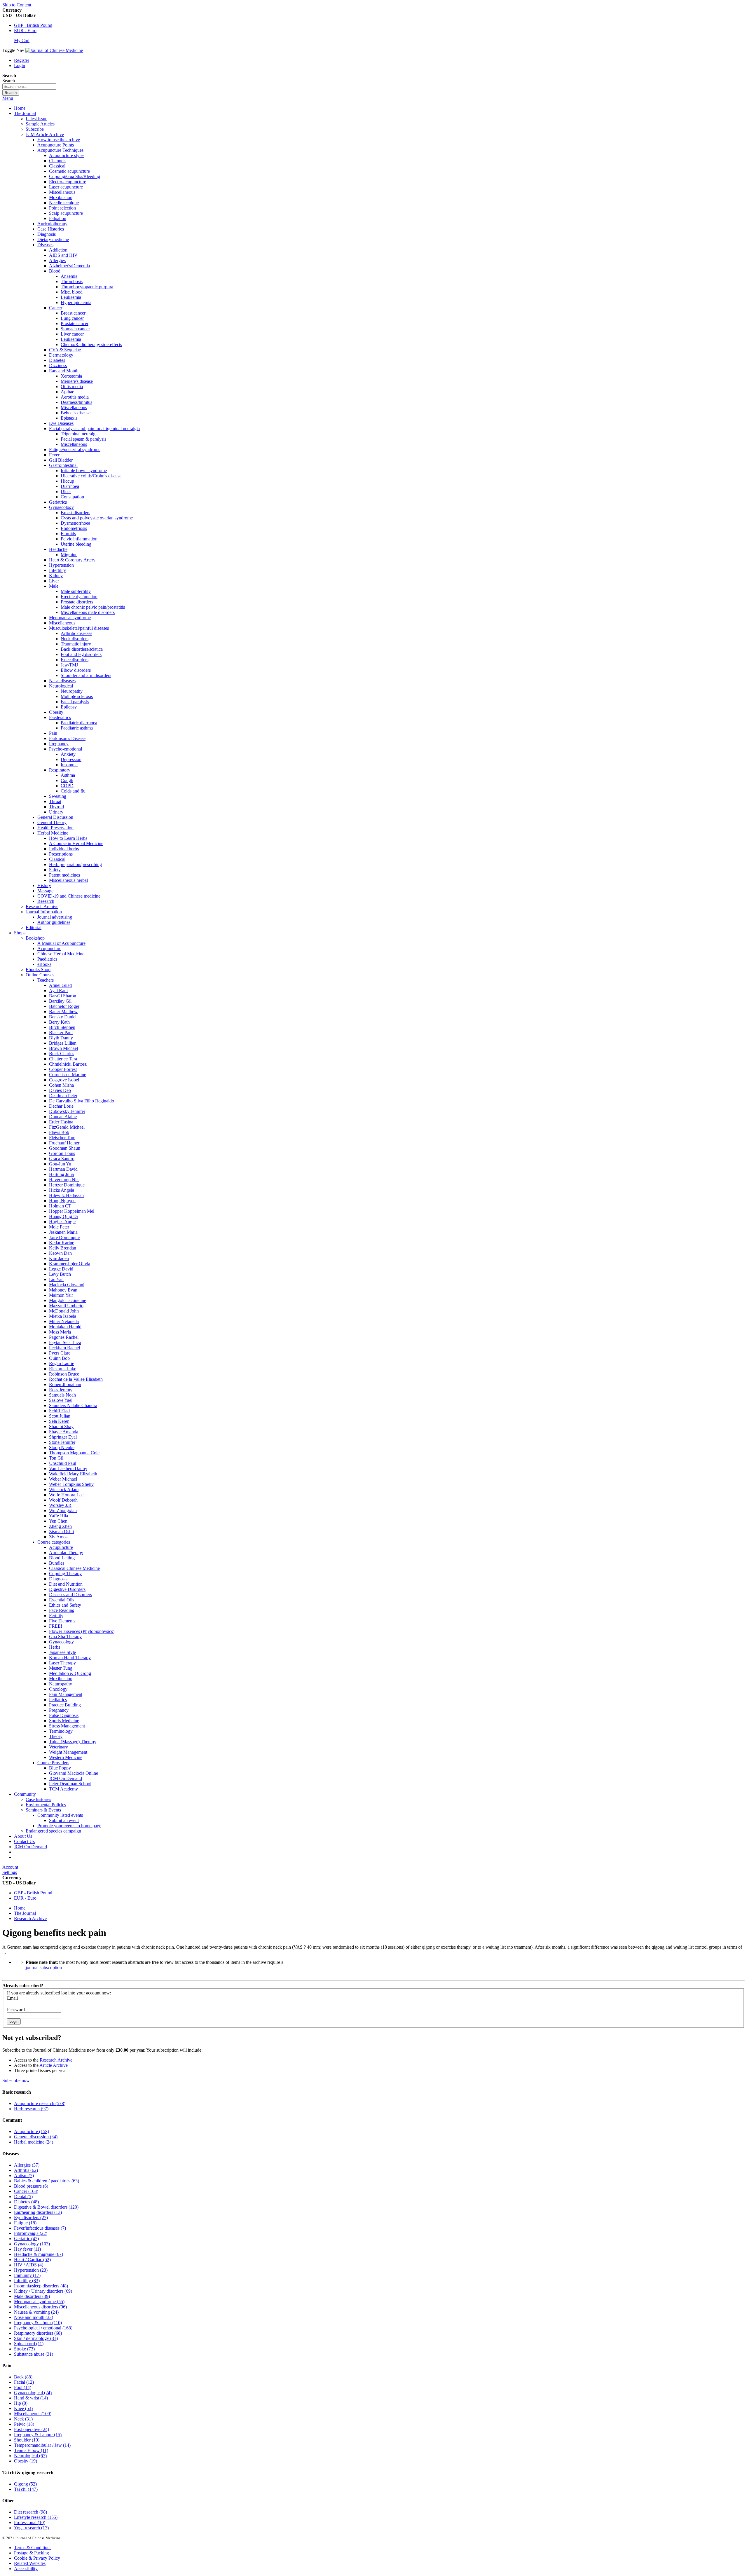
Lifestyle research (36, 2517)
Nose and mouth (34, 2317)
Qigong (25, 2484)
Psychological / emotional (43, 2328)
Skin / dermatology (36, 2338)
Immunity (27, 2275)
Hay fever (27, 2249)
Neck (23, 2419)
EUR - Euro (25, 30)
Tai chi (26, 2489)
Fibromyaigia (31, 2233)
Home (20, 108)
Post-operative (32, 2429)
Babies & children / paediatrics (47, 2181)
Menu (8, 98)
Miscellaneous (33, 2414)
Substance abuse (34, 2354)
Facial (24, 2382)
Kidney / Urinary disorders (43, 2291)
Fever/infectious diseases (40, 2228)
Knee (23, 2408)
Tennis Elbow (31, 2450)
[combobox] (29, 87)
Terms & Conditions (33, 2548)
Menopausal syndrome (39, 2302)
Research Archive (30, 1918)
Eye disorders (31, 2218)
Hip (21, 2403)
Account (10, 1867)
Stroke (24, 2349)
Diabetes (26, 2202)
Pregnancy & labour (38, 2323)
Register (22, 60)
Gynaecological (33, 2393)
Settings (10, 1872)
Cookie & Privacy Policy (37, 2558)
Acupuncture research (40, 2103)
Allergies (27, 2165)
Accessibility (26, 2569)
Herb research (31, 2109)
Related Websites (30, 2563)
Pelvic (24, 2424)
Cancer (26, 2191)
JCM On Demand (30, 1847)
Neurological (30, 2456)
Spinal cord (29, 2344)
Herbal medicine (34, 2142)
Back (23, 2377)
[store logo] (54, 50)
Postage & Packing (32, 2553)
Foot (23, 2387)
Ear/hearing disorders (38, 2212)
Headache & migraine (39, 2254)
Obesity (26, 2461)
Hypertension (31, 2270)
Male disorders (32, 2296)
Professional (30, 2522)
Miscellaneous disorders (40, 2307)
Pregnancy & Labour (38, 2435)
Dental (23, 2197)
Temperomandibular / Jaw (42, 2445)
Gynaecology (32, 2244)
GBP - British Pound (33, 25)
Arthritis (26, 2170)
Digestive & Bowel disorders (46, 2207)
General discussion (36, 2137)
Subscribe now (16, 2080)
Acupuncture (32, 2131)
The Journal (25, 1913)
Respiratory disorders (38, 2333)
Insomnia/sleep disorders (41, 2286)
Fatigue (25, 2223)
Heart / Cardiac (32, 2260)
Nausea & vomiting (36, 2312)
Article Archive (54, 2065)
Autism (24, 2176)
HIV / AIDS (29, 2265)
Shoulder (27, 2440)
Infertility (27, 2281)
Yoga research (31, 2528)
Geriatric (26, 2239)
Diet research (30, 2512)
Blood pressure (31, 2186)
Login (20, 66)
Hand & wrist (31, 2398)
